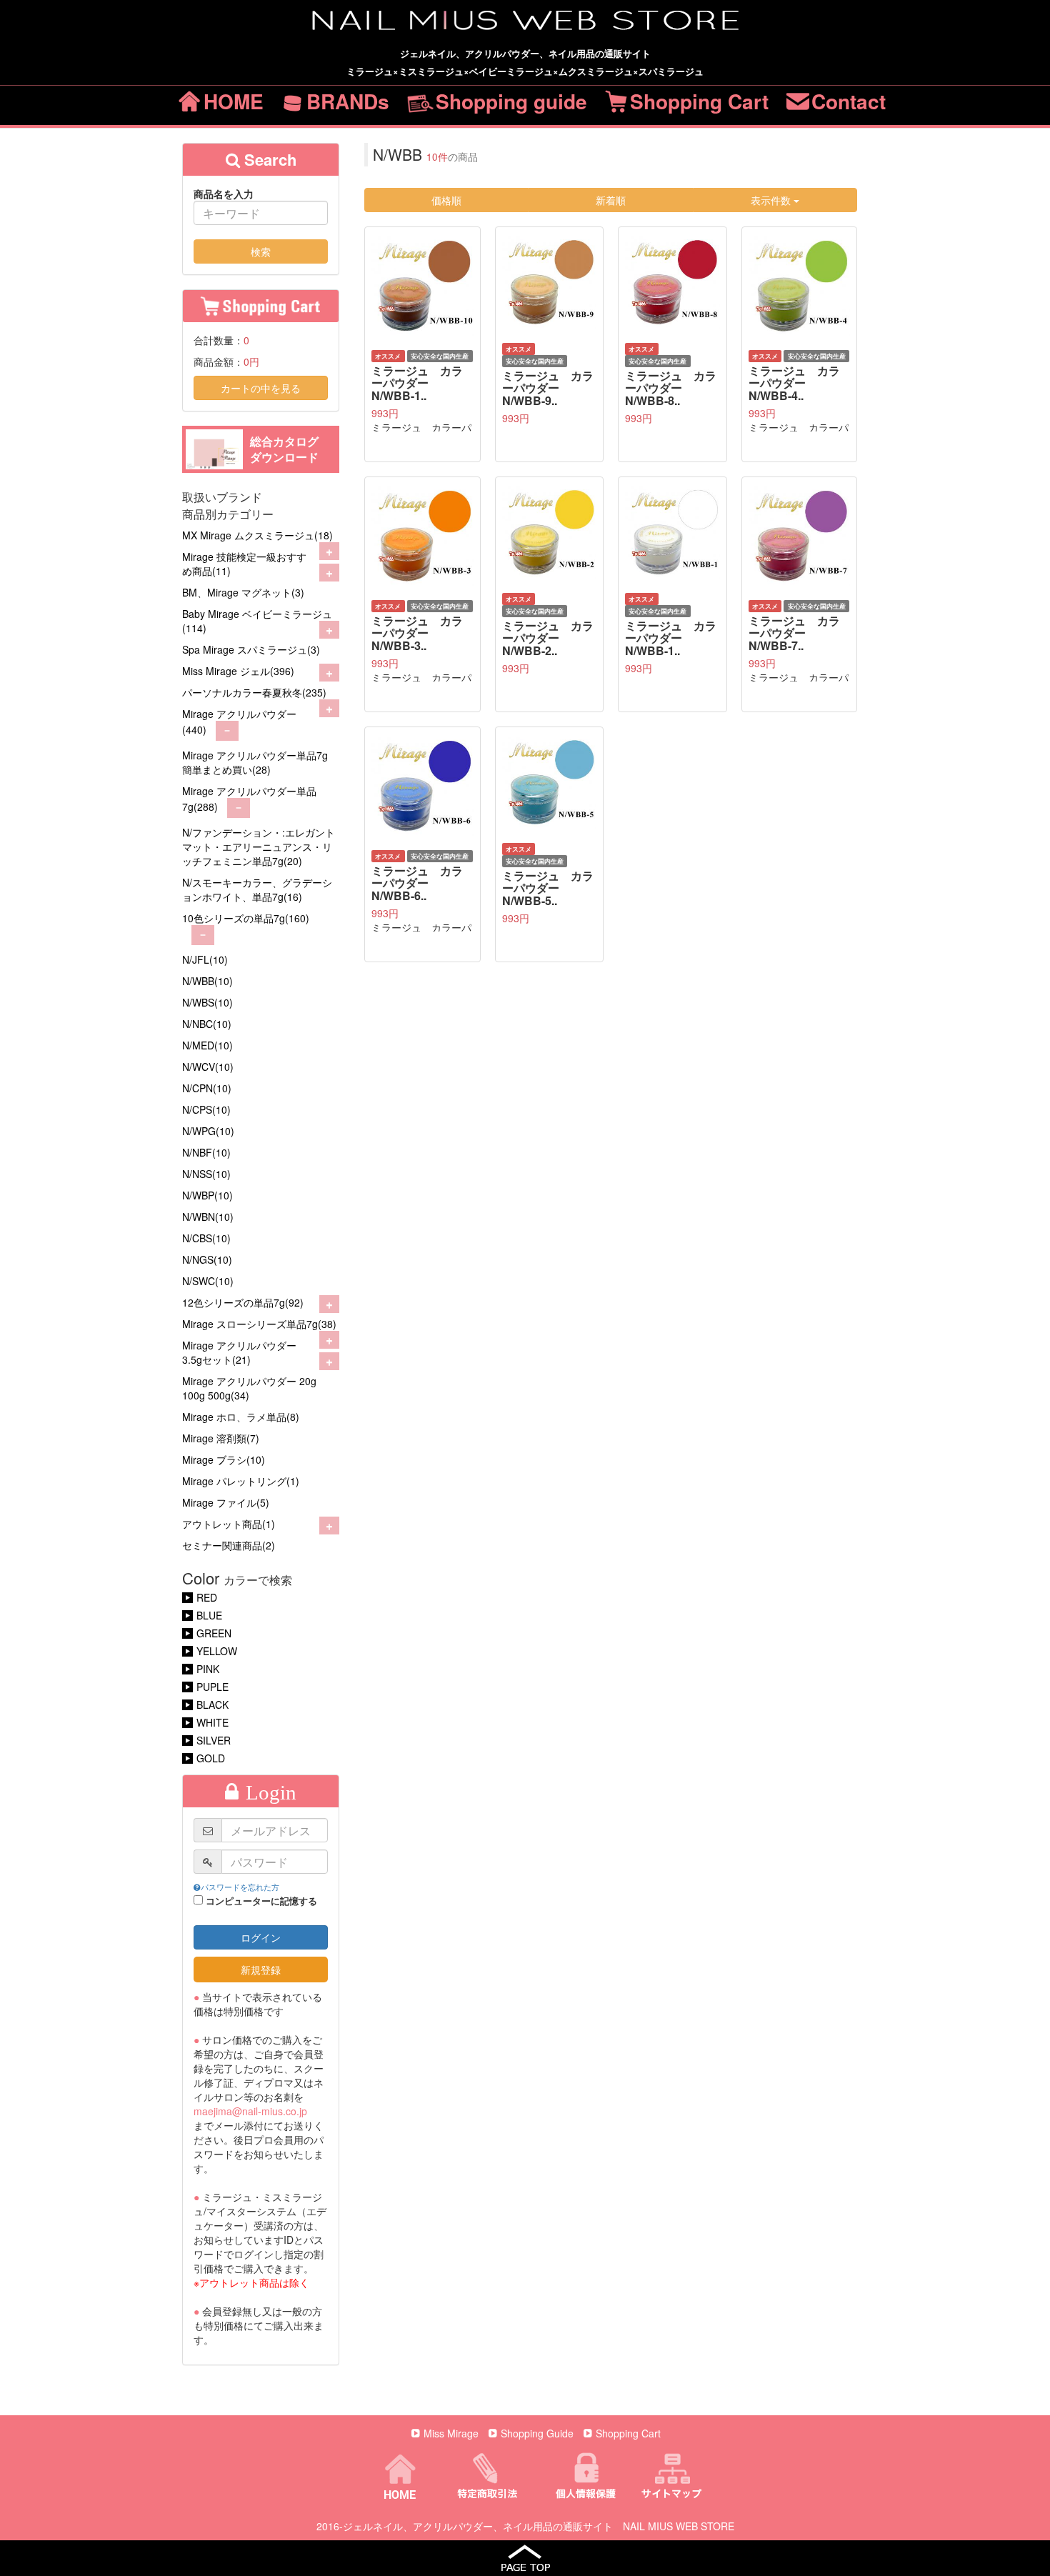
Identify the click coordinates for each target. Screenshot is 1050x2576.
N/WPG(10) (208, 1131)
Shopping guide (511, 101)
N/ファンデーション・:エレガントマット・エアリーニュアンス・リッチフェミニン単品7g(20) (259, 847)
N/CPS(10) (206, 1109)
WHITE (212, 1722)
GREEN (214, 1633)
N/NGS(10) (207, 1259)
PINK (208, 1669)
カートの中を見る (261, 388)
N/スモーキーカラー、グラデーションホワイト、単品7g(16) (257, 889)
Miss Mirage (451, 2433)
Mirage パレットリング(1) (241, 1481)
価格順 (446, 200)
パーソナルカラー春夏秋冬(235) (254, 692)
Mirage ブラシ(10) (224, 1459)
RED (207, 1597)
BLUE (209, 1615)
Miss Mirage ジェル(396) (238, 671)
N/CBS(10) (206, 1238)
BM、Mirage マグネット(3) (243, 592)
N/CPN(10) (207, 1088)
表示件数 (772, 200)
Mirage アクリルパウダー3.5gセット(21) (239, 1352)
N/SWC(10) (208, 1281)
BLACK (212, 1704)
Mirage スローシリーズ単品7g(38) (259, 1324)
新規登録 (261, 1970)
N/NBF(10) (206, 1152)
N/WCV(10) (208, 1067)
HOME (234, 101)
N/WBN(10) (208, 1217)
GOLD (211, 1758)
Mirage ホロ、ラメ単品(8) (241, 1417)
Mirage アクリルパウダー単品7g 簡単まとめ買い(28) (255, 762)
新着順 (611, 200)
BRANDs (348, 101)
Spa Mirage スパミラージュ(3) (251, 649)
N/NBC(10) (207, 1024)
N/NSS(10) (206, 1174)
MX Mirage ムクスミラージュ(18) (257, 535)
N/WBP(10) (207, 1195)
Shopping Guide (537, 2433)
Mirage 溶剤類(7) (221, 1438)
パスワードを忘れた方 (240, 1887)
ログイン (261, 1937)
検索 (261, 251)
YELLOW (217, 1651)
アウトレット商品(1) (229, 1524)
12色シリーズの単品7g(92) (243, 1302)
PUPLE (212, 1687)
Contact (849, 101)
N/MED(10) (207, 1045)
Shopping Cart (699, 101)
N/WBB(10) (207, 981)
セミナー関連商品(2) (229, 1545)
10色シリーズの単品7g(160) (246, 918)
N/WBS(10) (207, 1002)
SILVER (214, 1740)
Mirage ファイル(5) (226, 1502)
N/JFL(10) (205, 959)
